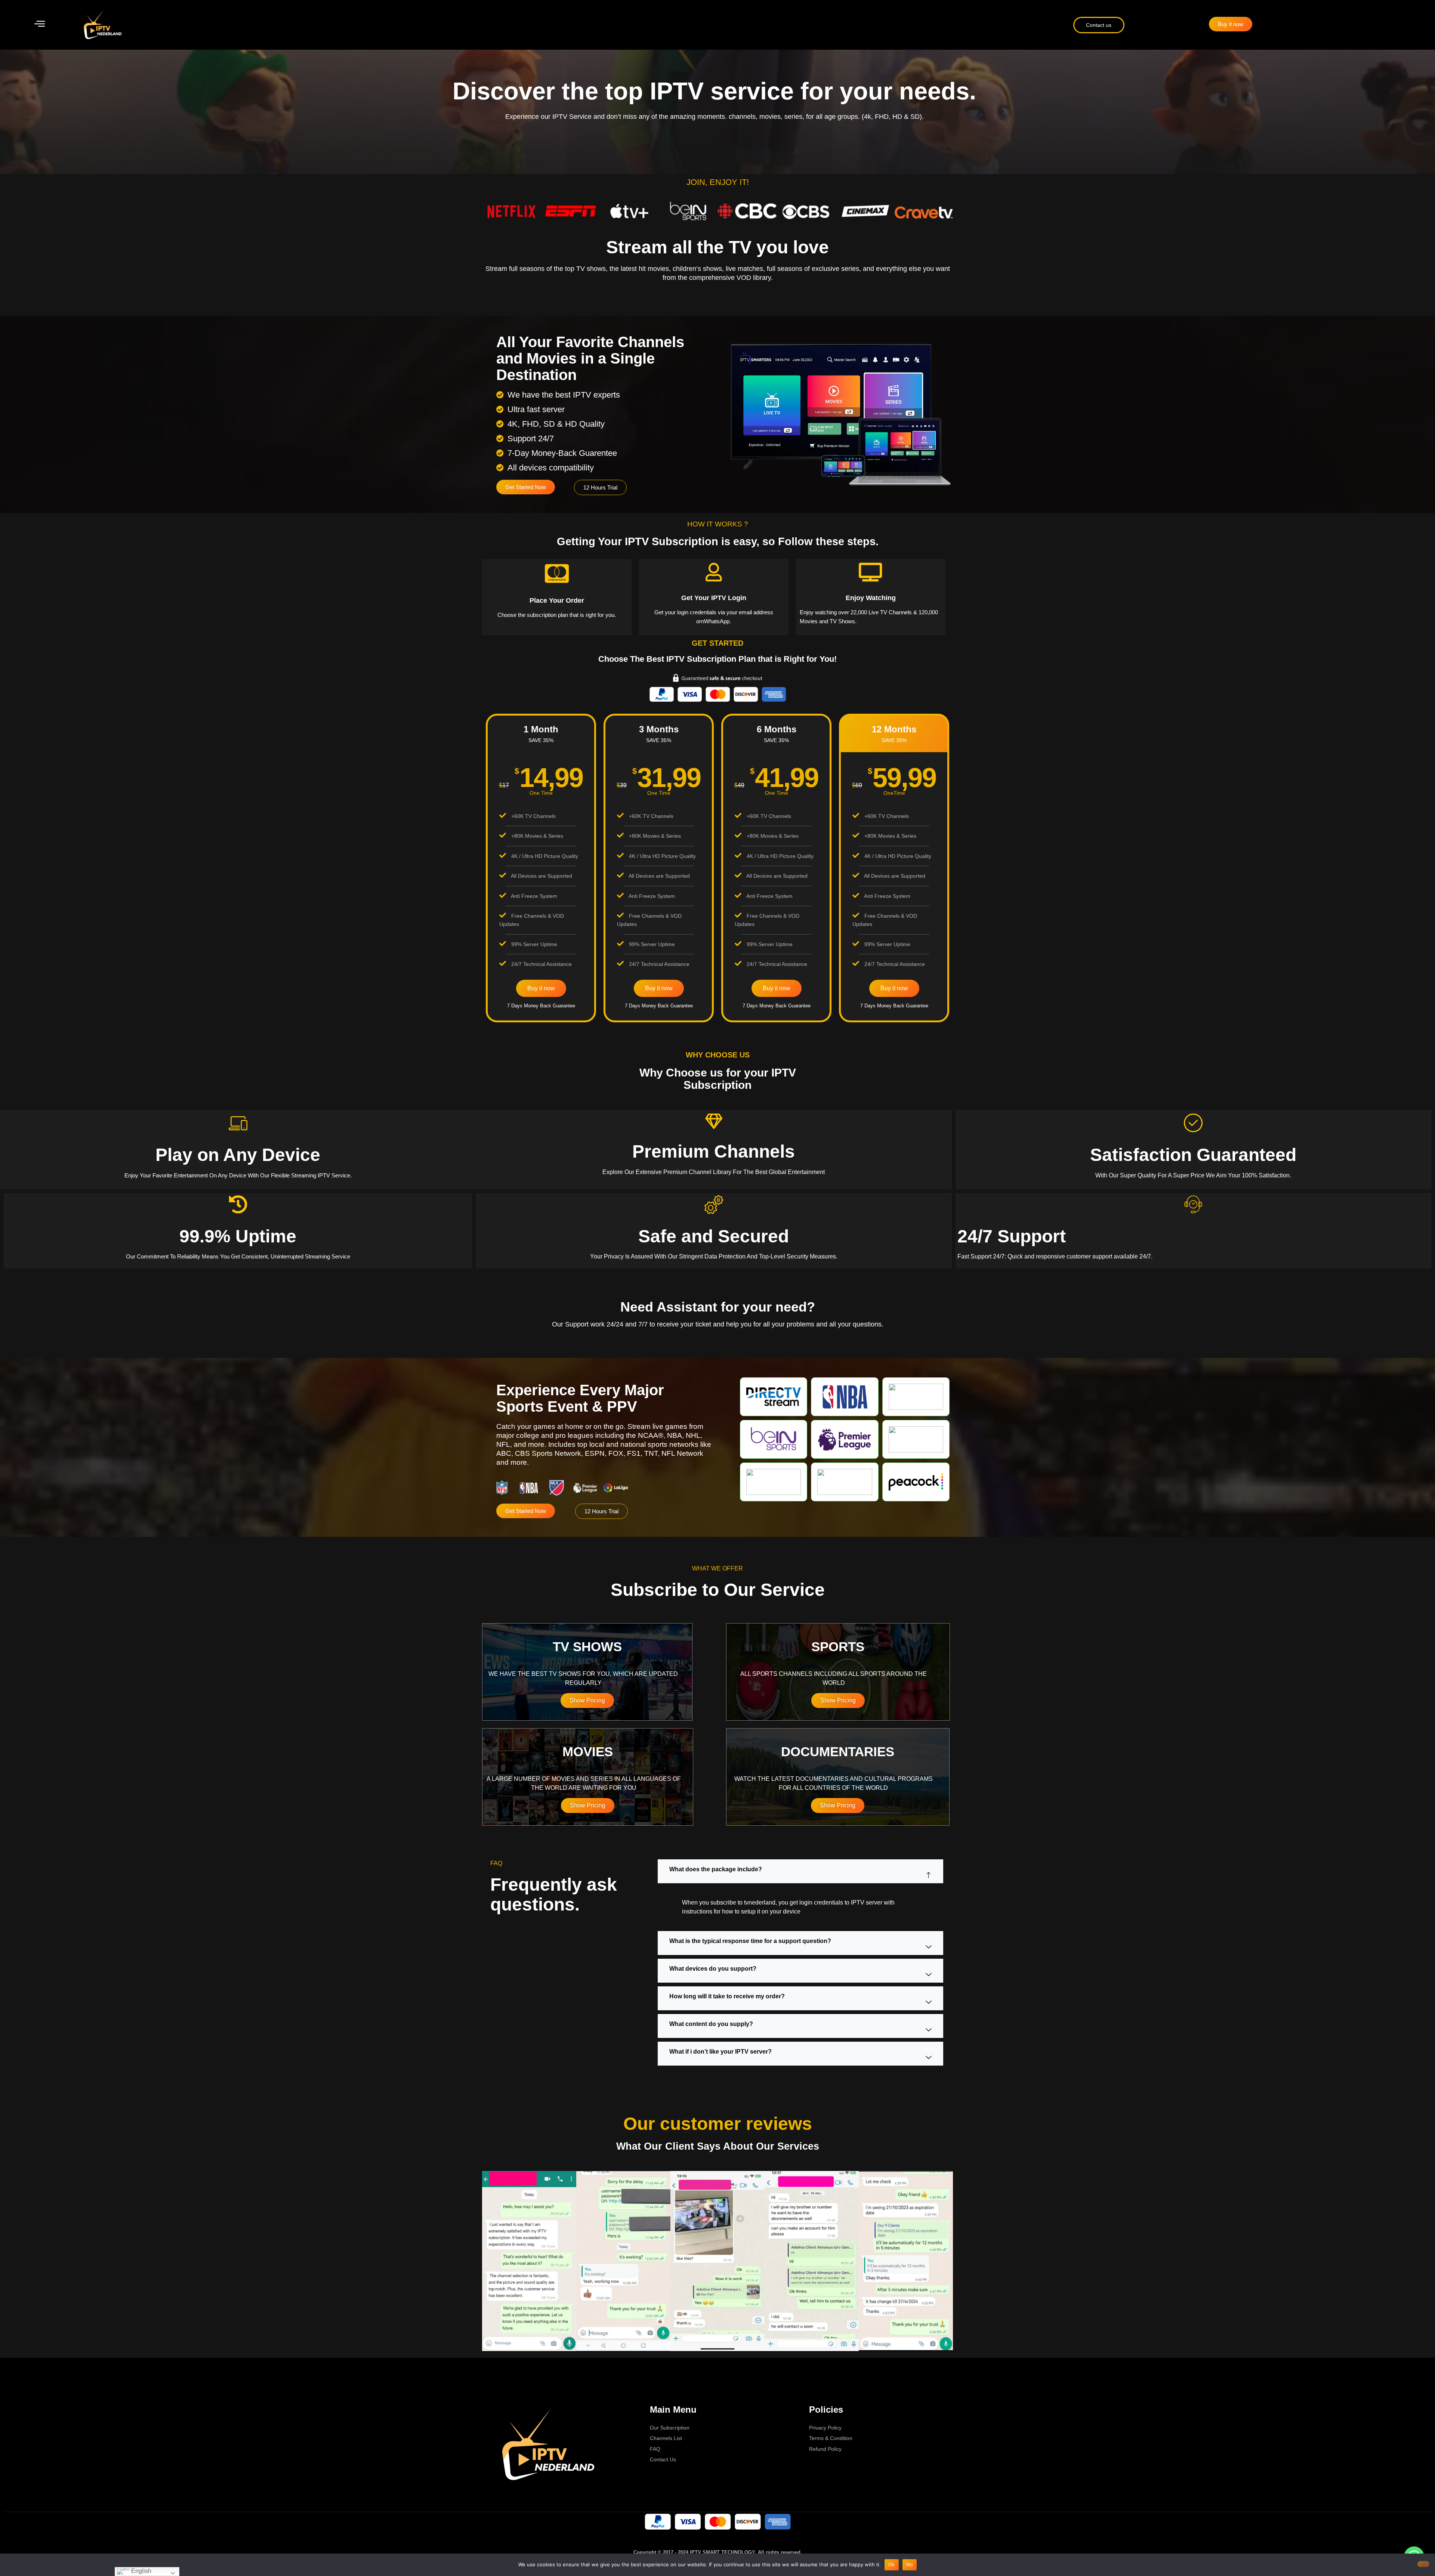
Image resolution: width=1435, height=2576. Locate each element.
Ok (892, 2564)
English (141, 2571)
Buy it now (541, 988)
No (910, 2564)
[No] (1423, 2564)
